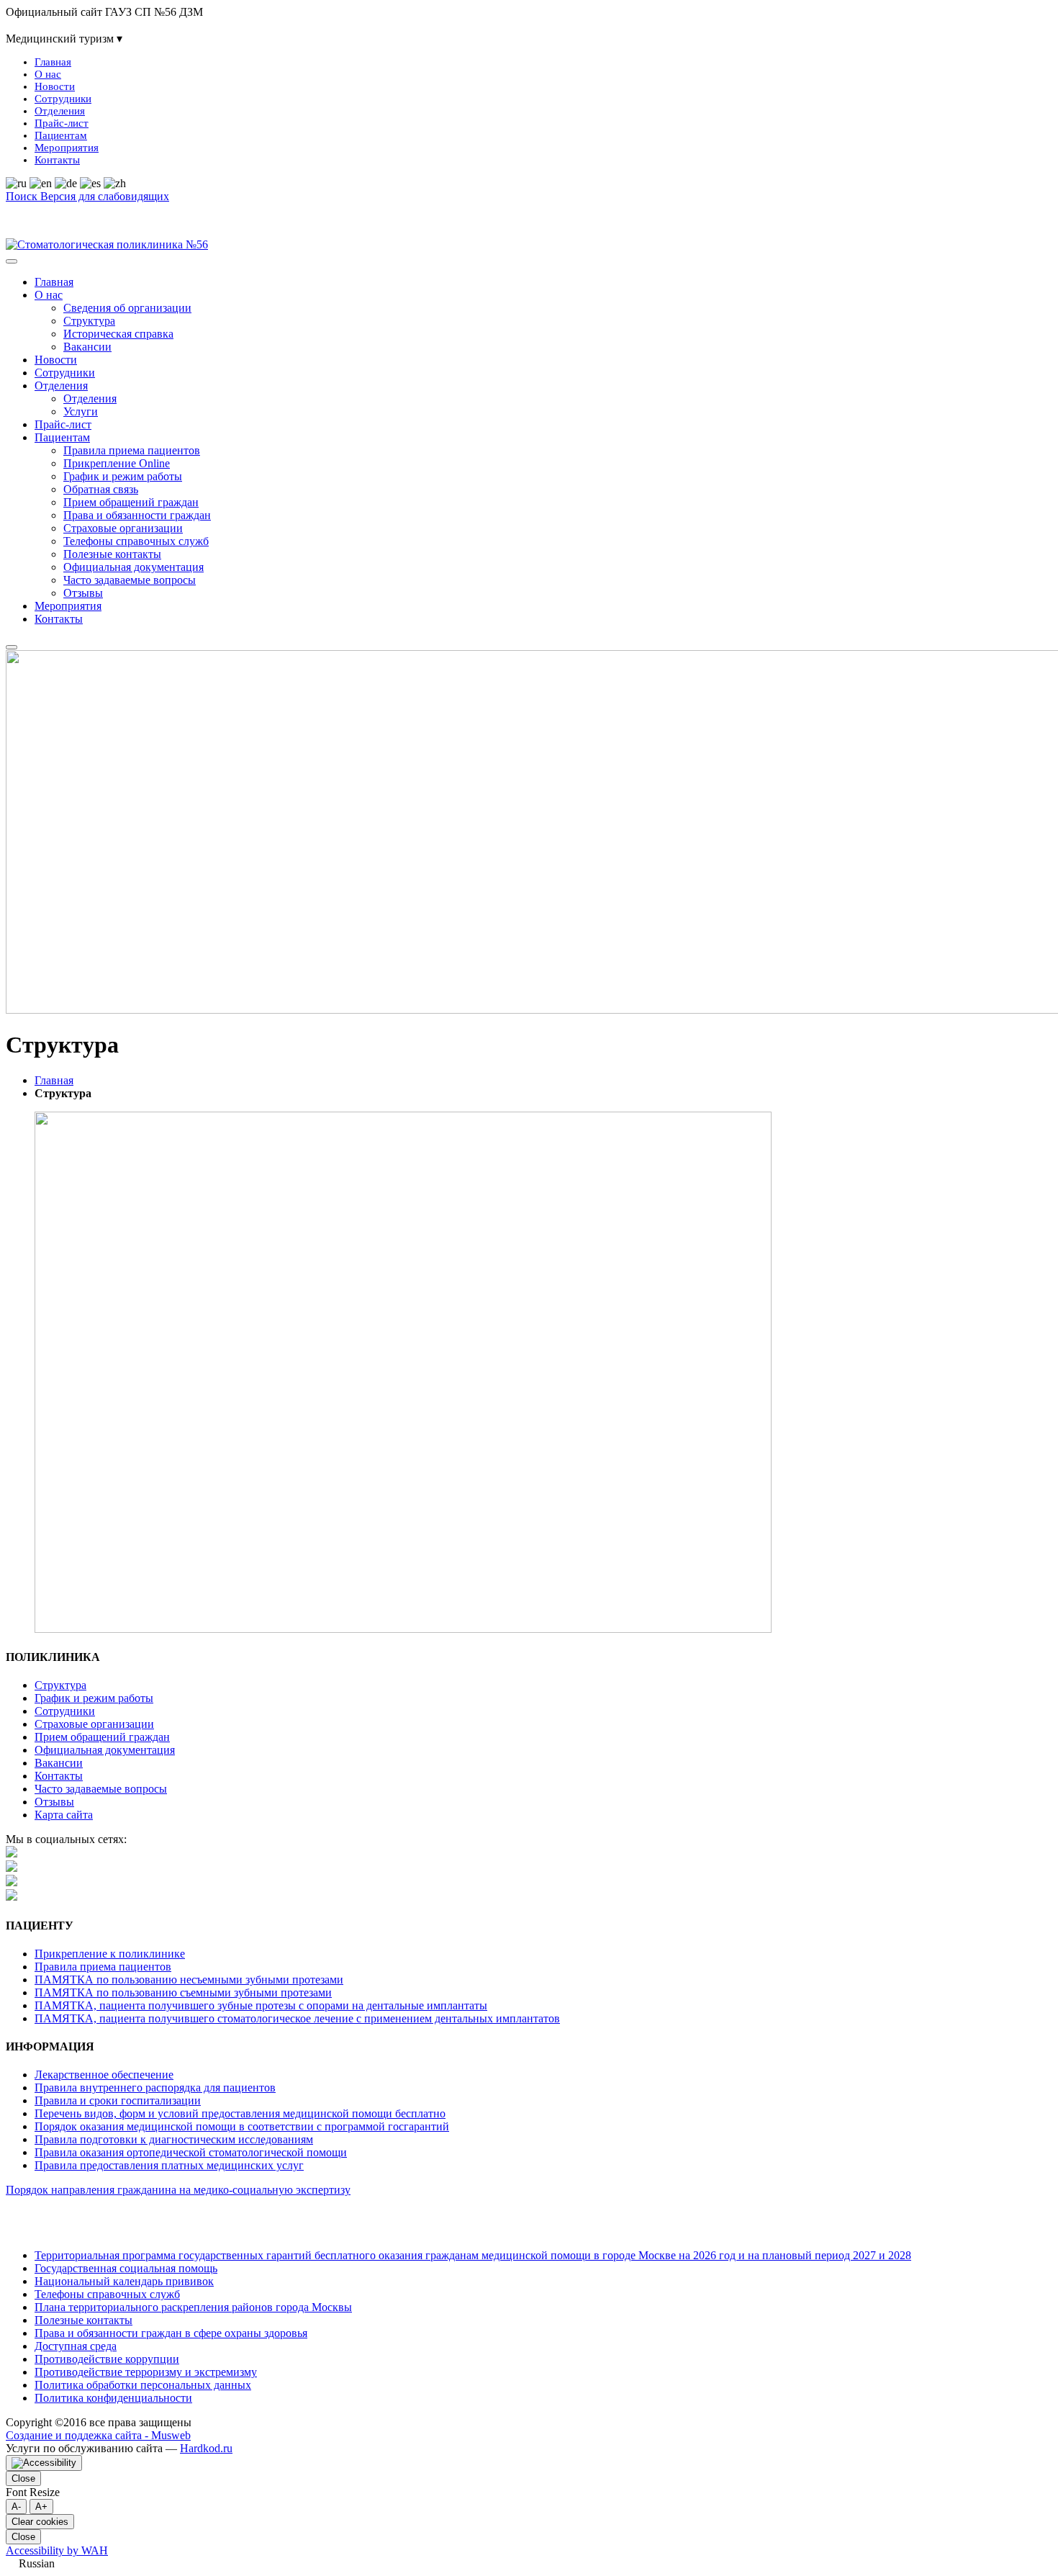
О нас (48, 74)
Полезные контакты (112, 554)
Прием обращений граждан (131, 502)
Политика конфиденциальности (113, 2398)
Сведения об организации (127, 308)
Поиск (23, 196)
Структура (89, 321)
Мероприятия (67, 148)
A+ (41, 2507)
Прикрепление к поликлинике (110, 1954)
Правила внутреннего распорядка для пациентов (155, 2088)
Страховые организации (123, 528)
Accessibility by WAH (57, 2550)
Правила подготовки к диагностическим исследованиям (174, 2139)
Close (23, 2478)
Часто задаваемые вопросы (130, 580)
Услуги (81, 411)
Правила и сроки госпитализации (118, 2100)
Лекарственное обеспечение (104, 2075)
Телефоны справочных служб (136, 541)
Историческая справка (118, 334)
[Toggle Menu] (12, 261)
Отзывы (83, 593)
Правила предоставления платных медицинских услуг (169, 2165)
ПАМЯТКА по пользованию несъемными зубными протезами (189, 1980)
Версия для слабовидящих (105, 196)
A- (16, 2507)
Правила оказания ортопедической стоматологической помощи (191, 2152)
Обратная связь (101, 489)
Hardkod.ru (206, 2448)
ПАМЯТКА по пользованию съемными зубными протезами (183, 1992)
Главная (53, 62)
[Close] (12, 647)
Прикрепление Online (117, 463)
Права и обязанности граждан (137, 515)
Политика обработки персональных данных (143, 2385)
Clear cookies (40, 2522)
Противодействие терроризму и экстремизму (146, 2372)
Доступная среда (76, 2346)
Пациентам (61, 135)
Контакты (57, 160)
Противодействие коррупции (107, 2359)
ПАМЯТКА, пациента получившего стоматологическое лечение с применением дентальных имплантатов (297, 2018)
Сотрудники (63, 99)
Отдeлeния (90, 398)
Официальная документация (134, 567)
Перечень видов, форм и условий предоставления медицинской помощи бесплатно (240, 2113)
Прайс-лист (62, 123)
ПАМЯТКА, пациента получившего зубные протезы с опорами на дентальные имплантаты (261, 2005)
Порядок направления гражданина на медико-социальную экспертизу (178, 2190)
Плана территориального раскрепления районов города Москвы (193, 2307)
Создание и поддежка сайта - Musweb (98, 2435)
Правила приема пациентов (132, 450)
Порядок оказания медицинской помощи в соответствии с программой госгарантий (242, 2126)
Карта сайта (201, 196)
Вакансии (87, 347)
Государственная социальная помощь (126, 2268)
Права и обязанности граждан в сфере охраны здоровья (171, 2333)
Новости (55, 86)
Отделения (60, 111)
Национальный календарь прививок (124, 2281)
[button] (529, 2564)
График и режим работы (123, 476)
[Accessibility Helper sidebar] (44, 2463)
